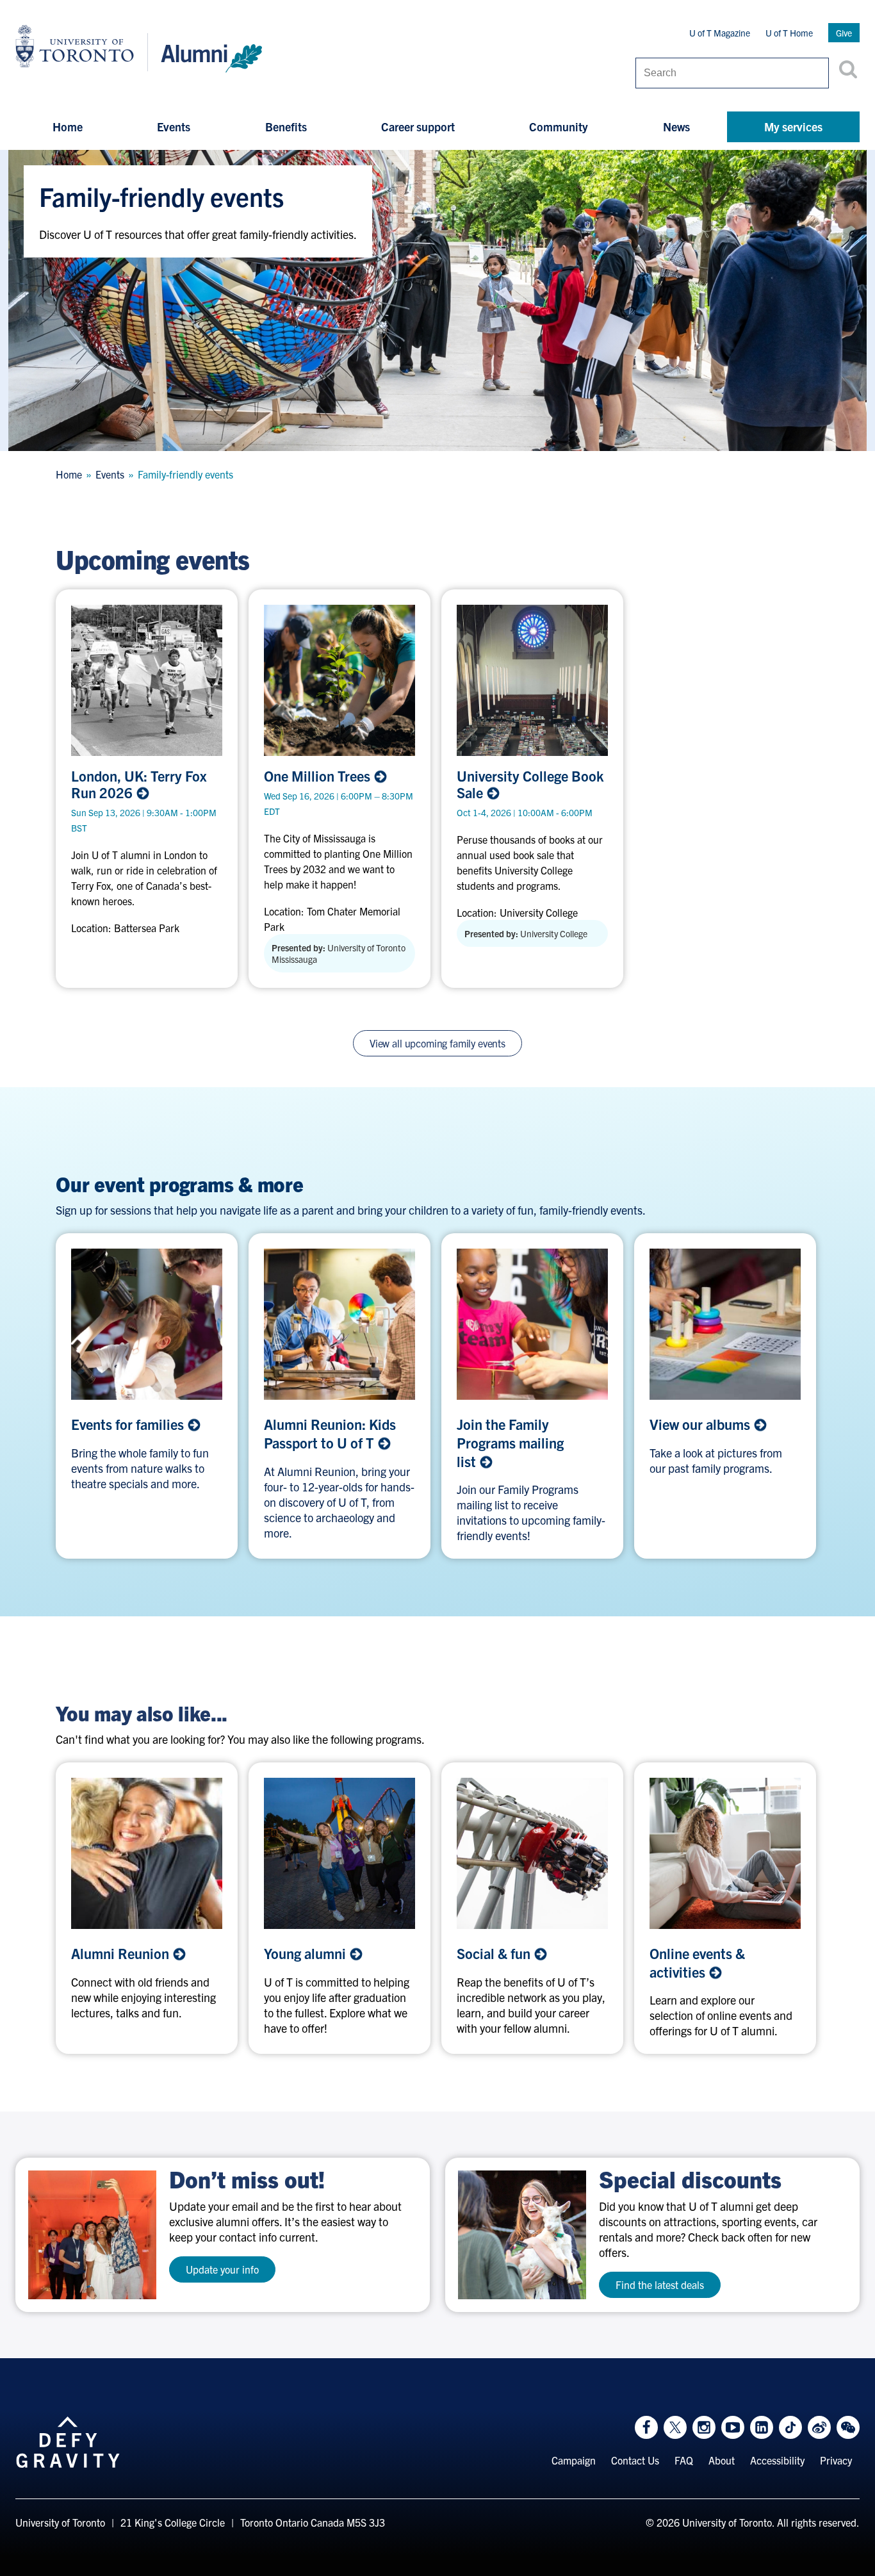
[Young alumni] (339, 1853)
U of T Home (789, 33)
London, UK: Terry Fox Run (139, 784)
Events (174, 127)
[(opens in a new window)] (532, 1324)
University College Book (530, 784)
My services (793, 127)
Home (68, 127)
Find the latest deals (660, 2285)
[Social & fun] (532, 1853)
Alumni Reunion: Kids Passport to (330, 1433)
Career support (418, 127)
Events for (129, 1424)
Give (844, 33)
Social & (495, 1953)
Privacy (836, 2460)
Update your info (222, 2269)
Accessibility (777, 2460)
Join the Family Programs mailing (510, 1442)
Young (307, 1953)
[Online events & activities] (725, 1853)
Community (559, 127)
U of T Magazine (720, 33)
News (676, 127)
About (722, 2460)
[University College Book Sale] (532, 680)
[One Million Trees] (339, 680)
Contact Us (635, 2460)
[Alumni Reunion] (147, 1853)
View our (701, 1424)
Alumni (122, 1953)
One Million (319, 776)
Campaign (574, 2460)
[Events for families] (147, 1324)
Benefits (286, 127)
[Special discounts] (522, 2235)
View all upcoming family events (437, 1043)
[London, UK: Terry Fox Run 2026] (147, 680)
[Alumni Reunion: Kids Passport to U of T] (339, 1324)
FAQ (684, 2460)
